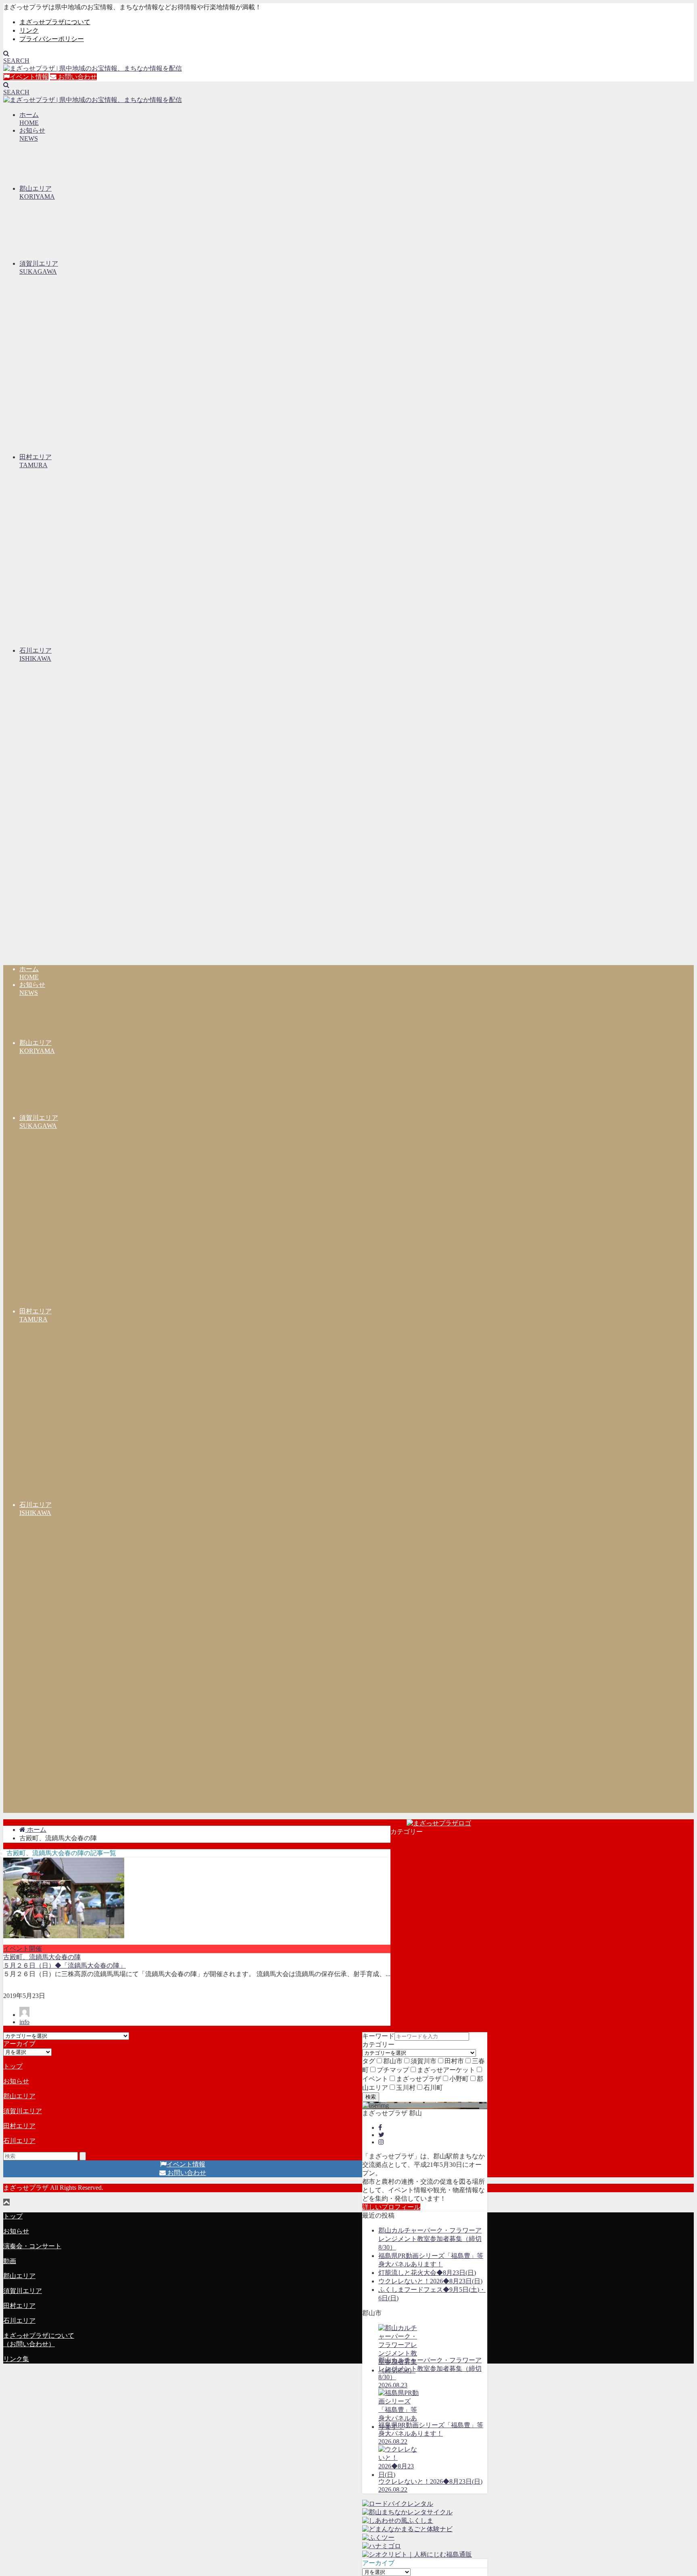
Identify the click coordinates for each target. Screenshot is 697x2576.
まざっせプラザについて (55, 22)
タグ (369, 2061)
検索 (371, 2097)
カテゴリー (378, 2044)
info (24, 2022)
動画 (10, 2261)
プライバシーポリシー (52, 39)
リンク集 (16, 2359)
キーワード (378, 2036)
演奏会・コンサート (32, 2246)
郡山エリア (19, 2096)
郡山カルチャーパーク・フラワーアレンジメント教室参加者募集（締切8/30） (430, 2239)
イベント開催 (23, 1949)
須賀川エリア (23, 2111)
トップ (13, 2066)
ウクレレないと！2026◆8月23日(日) (430, 2281)
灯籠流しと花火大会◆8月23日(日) (427, 2273)
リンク (29, 30)
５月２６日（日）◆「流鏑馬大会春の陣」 (65, 1965)
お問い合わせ (77, 77)
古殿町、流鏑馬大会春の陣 (42, 1957)
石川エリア (19, 2141)
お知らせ (16, 2081)
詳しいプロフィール (391, 2207)
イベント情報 (29, 77)
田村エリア (19, 2126)
